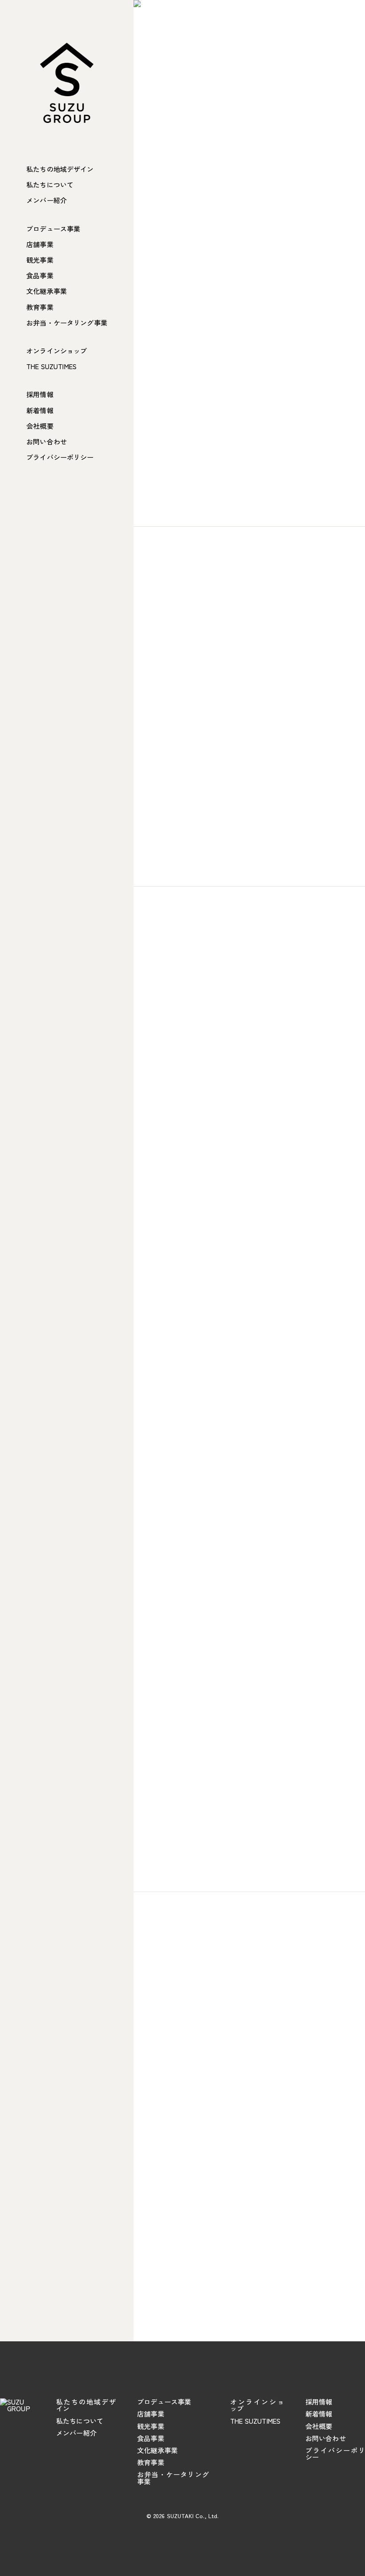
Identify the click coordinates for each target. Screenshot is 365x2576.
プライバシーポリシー (60, 457)
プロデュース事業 (53, 229)
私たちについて (50, 185)
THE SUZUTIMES (51, 366)
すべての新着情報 (245, 2278)
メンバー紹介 (47, 200)
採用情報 (40, 394)
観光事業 (40, 260)
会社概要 (40, 426)
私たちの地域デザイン (60, 169)
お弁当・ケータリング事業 (67, 323)
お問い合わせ (47, 442)
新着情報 (40, 410)
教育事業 (40, 307)
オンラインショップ (57, 351)
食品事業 (40, 275)
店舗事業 (40, 244)
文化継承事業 (47, 291)
